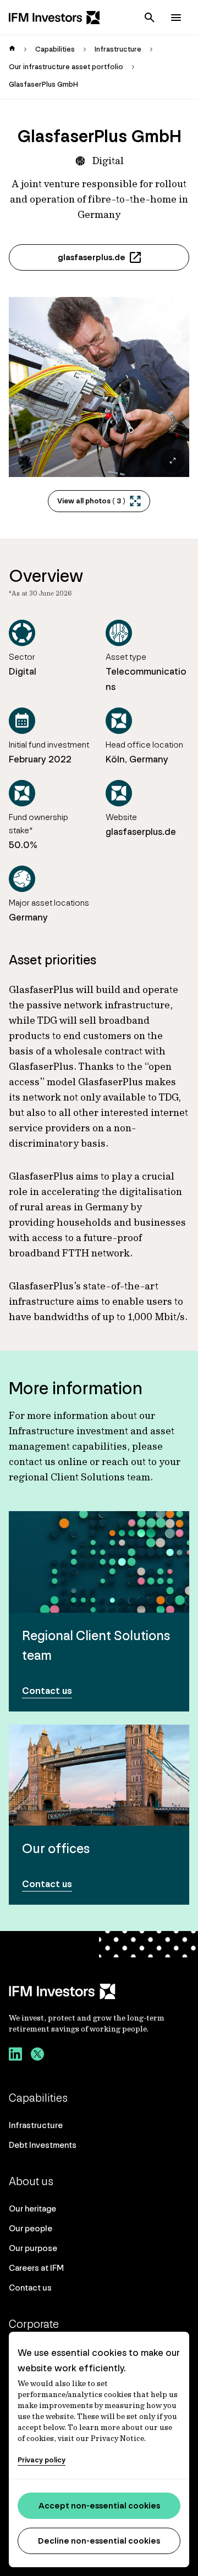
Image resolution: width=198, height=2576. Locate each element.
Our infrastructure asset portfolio (66, 67)
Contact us (30, 2288)
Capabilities (55, 49)
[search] (150, 18)
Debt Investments (43, 2145)
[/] (54, 18)
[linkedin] (15, 2056)
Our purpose (33, 2248)
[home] (12, 49)
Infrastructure (118, 49)
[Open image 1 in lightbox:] (99, 387)
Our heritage (32, 2209)
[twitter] (37, 2056)
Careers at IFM (36, 2268)
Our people (31, 2228)
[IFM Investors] (99, 1991)
